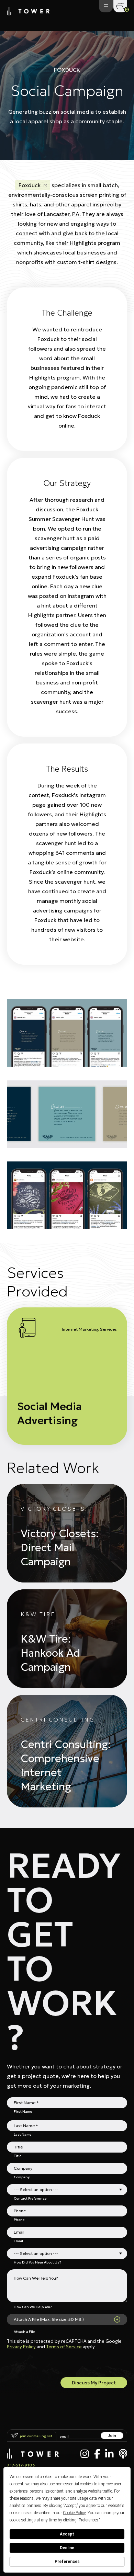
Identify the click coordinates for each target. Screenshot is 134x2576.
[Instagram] (85, 2454)
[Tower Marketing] (28, 13)
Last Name (23, 2134)
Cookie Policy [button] (74, 2513)
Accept (67, 2534)
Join (112, 2435)
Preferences (67, 2562)
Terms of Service (64, 2347)
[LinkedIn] (109, 2454)
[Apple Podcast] (123, 2454)
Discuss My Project (94, 2383)
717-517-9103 (21, 2465)
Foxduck (30, 185)
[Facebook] (97, 2454)
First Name (23, 2111)
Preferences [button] (88, 2520)
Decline (67, 2548)
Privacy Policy (21, 2347)
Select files (117, 2319)
